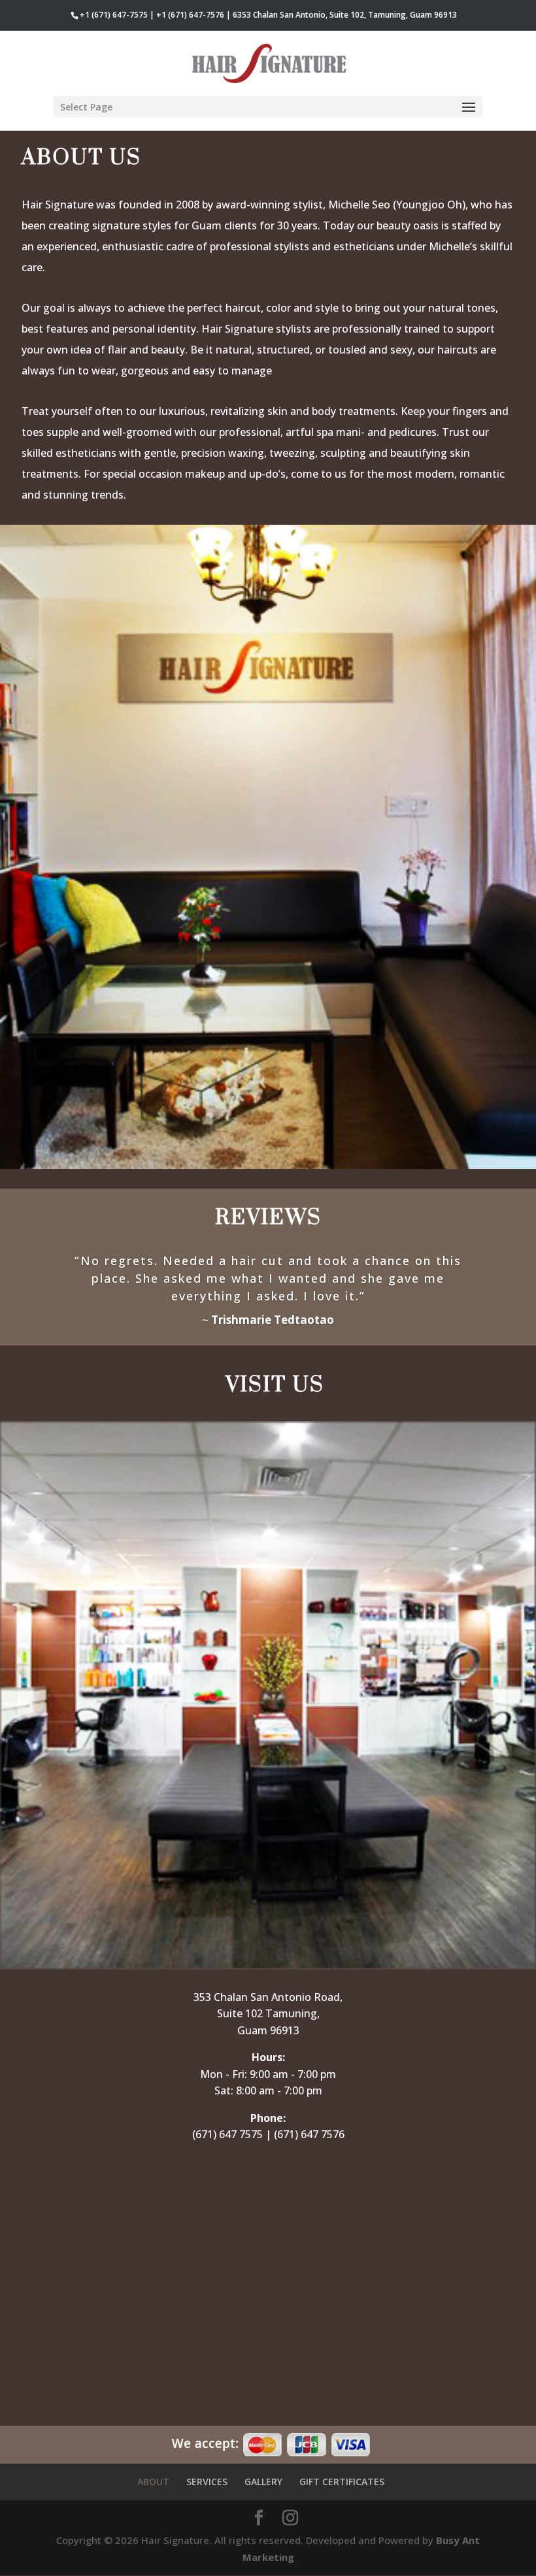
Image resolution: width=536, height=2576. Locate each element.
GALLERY (263, 2482)
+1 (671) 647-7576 (190, 15)
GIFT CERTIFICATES (342, 2482)
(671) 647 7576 (309, 2134)
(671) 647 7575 (227, 2134)
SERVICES (207, 2482)
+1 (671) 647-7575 (114, 15)
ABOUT (153, 2482)
